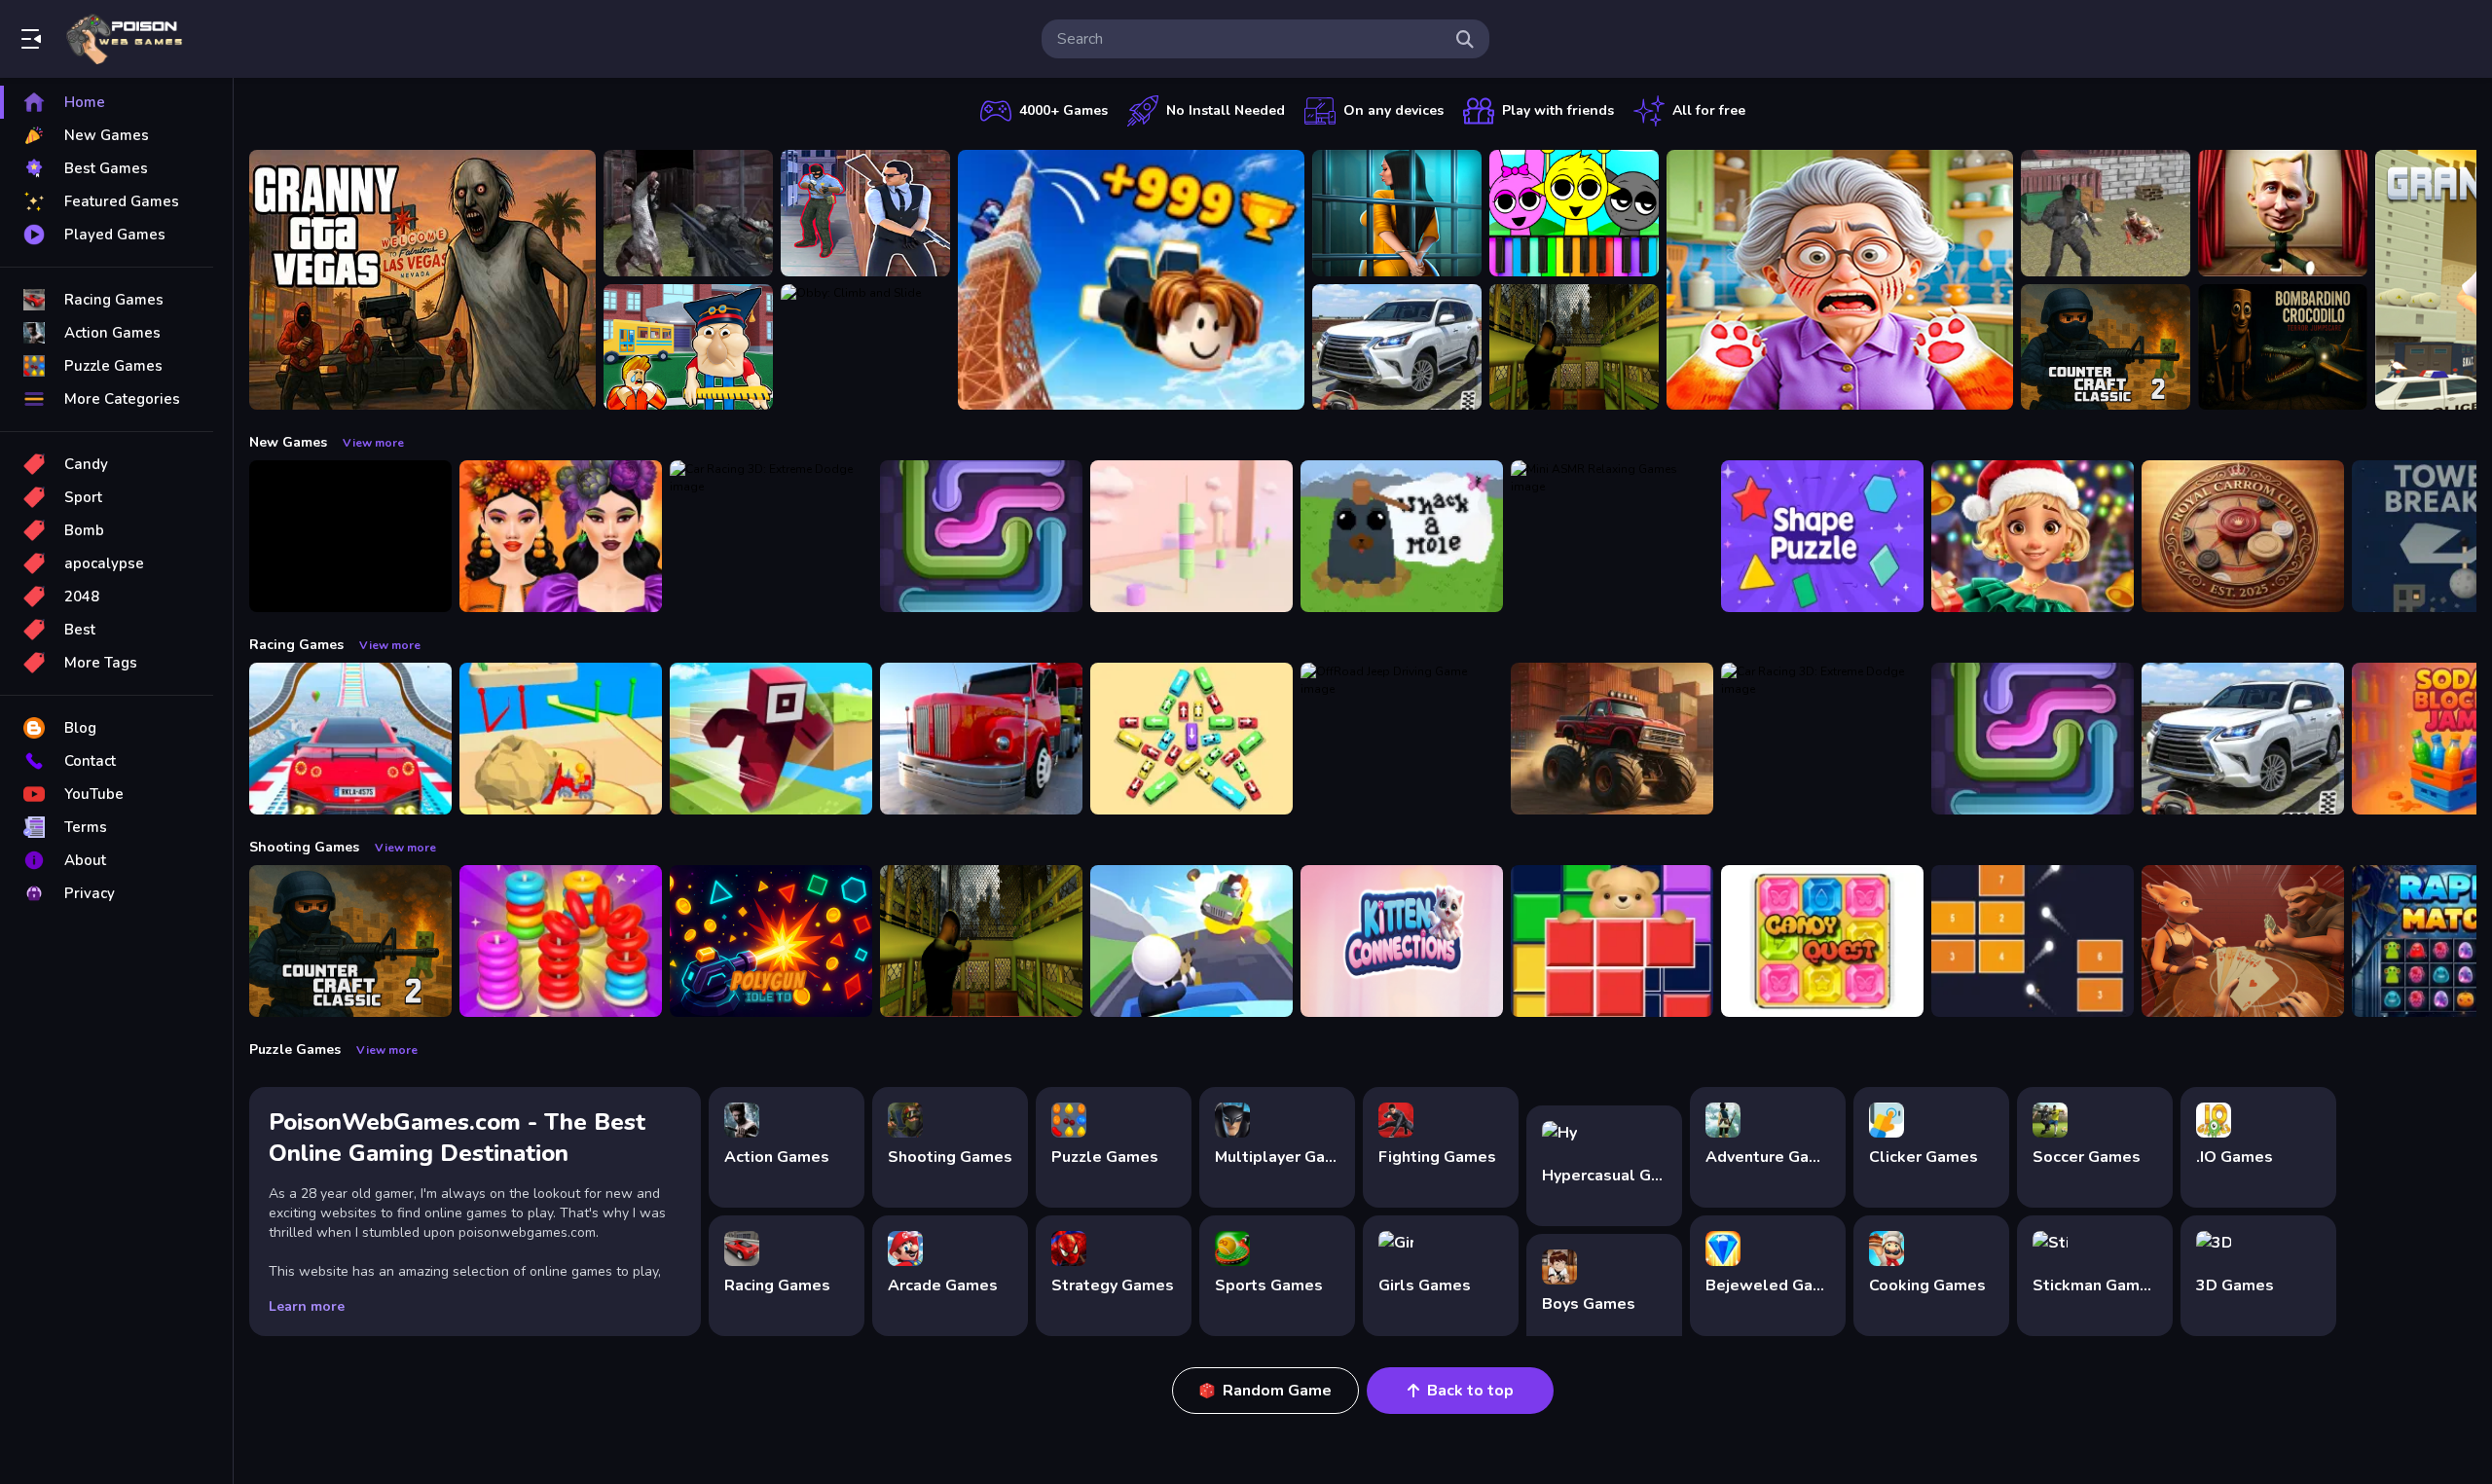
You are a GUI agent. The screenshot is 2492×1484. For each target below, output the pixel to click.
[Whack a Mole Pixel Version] (1402, 536)
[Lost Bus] (1574, 347)
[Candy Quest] (1822, 941)
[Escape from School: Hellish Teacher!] (688, 347)
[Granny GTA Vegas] (422, 280)
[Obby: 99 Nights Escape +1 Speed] (350, 536)
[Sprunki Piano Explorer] (1574, 213)
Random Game (1277, 1391)
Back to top (1470, 1391)
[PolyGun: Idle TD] (771, 941)
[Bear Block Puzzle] (1612, 941)
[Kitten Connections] (1402, 941)
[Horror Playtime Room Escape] (1397, 213)
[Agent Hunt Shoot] (865, 213)
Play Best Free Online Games (125, 39)
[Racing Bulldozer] (561, 739)
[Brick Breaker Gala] (2033, 941)
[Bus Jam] (1191, 739)
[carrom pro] (2243, 536)
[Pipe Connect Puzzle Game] (981, 536)
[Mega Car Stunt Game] (350, 739)
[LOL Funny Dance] (2283, 213)
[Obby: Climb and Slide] (865, 347)
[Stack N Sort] (561, 941)
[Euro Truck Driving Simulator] (981, 739)
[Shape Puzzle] (1822, 536)
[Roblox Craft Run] (771, 739)
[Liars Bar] (2243, 941)
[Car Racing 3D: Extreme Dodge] (771, 536)
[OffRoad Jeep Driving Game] (1402, 739)
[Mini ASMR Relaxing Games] (1612, 536)
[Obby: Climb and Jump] (1131, 280)
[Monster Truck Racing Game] (1612, 739)
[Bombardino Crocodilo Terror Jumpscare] (2283, 347)
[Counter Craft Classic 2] (2106, 347)
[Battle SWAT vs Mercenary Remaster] (2106, 213)
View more (373, 443)
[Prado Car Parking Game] (1397, 347)
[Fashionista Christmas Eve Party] (2033, 536)
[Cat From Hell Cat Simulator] (1840, 280)
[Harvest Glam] (561, 536)
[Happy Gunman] (1191, 941)
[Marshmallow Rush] (1191, 536)
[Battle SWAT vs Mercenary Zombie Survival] (688, 213)
